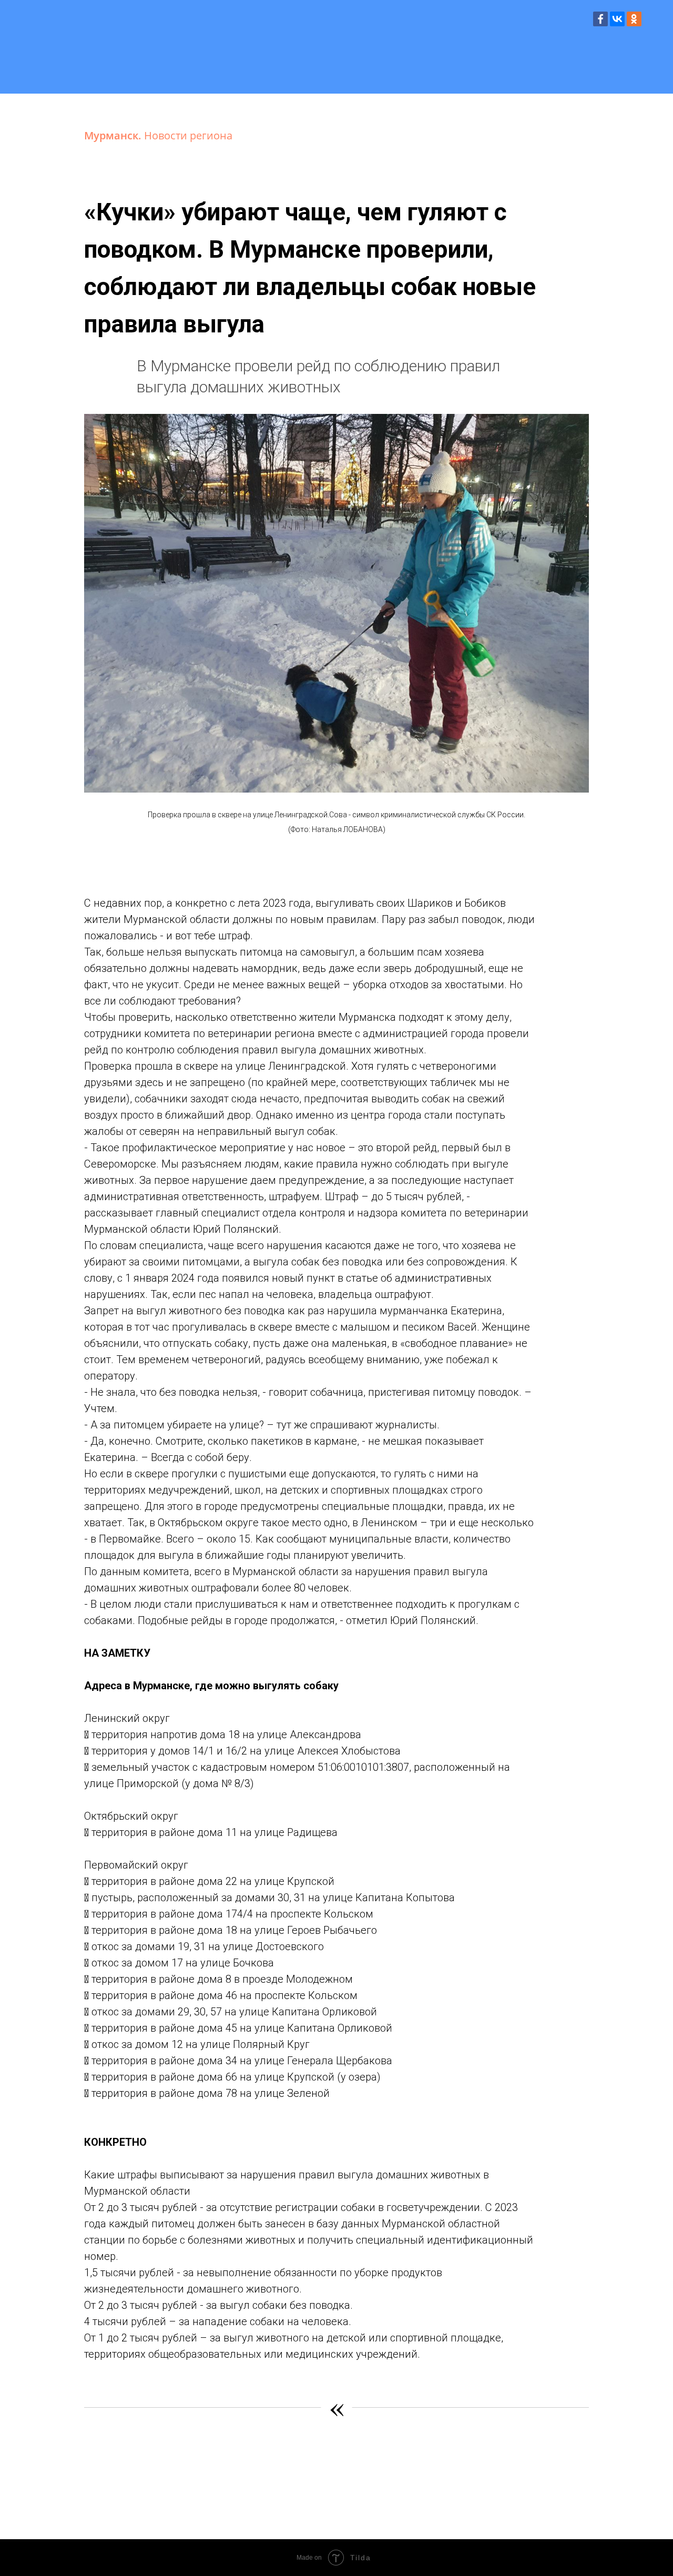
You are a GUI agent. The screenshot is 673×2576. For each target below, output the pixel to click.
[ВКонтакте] (617, 19)
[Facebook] (600, 19)
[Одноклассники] (634, 19)
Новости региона (188, 135)
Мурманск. (114, 135)
